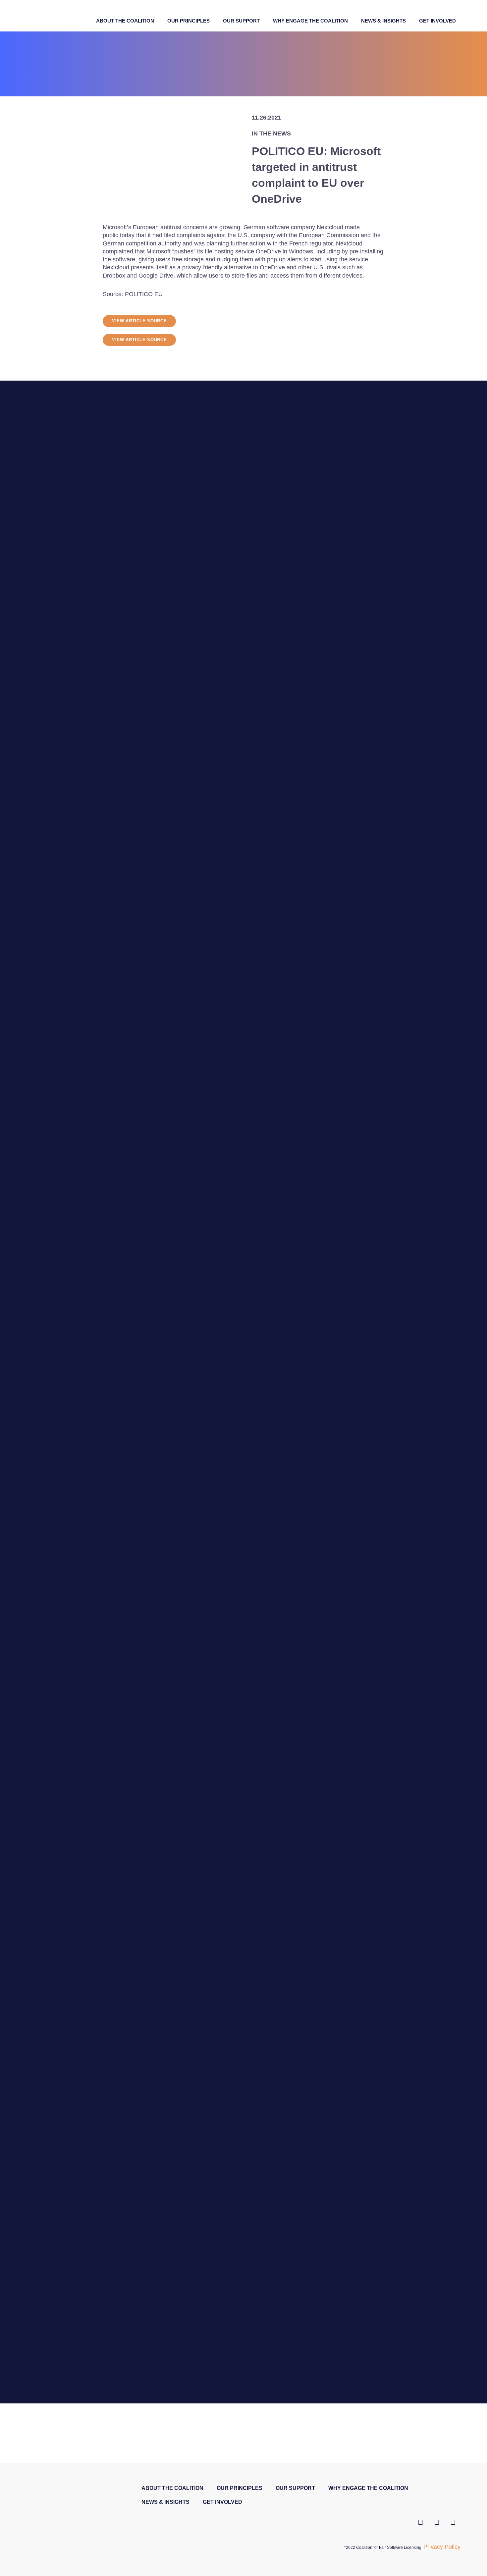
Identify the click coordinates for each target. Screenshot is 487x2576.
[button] (139, 321)
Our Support (241, 21)
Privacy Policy (442, 2547)
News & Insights (383, 21)
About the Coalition (125, 21)
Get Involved (437, 21)
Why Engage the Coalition (310, 21)
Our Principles (189, 21)
